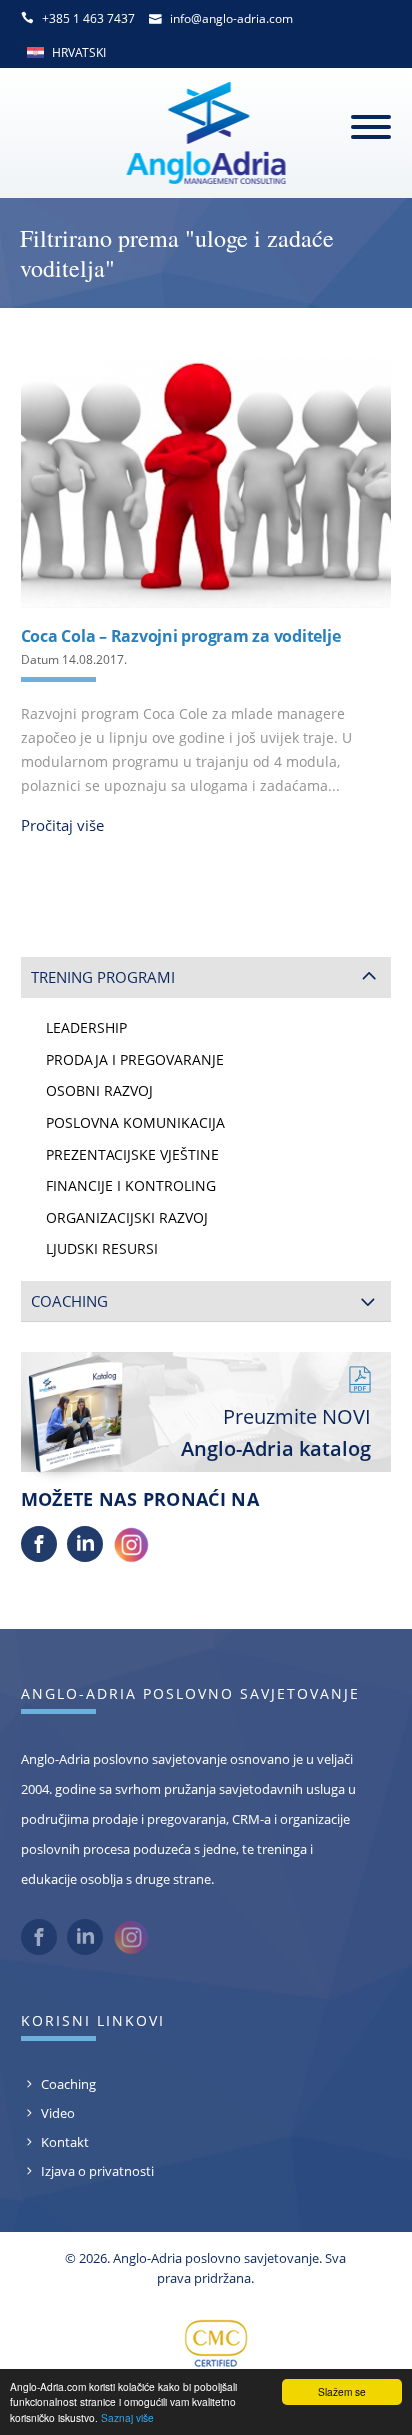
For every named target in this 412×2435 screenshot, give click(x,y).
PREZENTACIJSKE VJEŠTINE (132, 1155)
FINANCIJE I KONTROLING (131, 1186)
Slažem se (342, 2391)
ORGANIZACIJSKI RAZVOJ (127, 1218)
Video (58, 2113)
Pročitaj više (62, 825)
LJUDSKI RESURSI (102, 1249)
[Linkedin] (85, 1556)
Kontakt (65, 2142)
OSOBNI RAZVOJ (99, 1091)
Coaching (68, 2084)
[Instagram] (131, 1557)
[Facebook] (39, 1556)
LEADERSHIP (86, 1028)
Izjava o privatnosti (97, 2171)
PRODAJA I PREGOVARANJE (135, 1060)
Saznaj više (127, 2417)
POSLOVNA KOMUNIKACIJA (135, 1123)
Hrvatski (79, 52)
